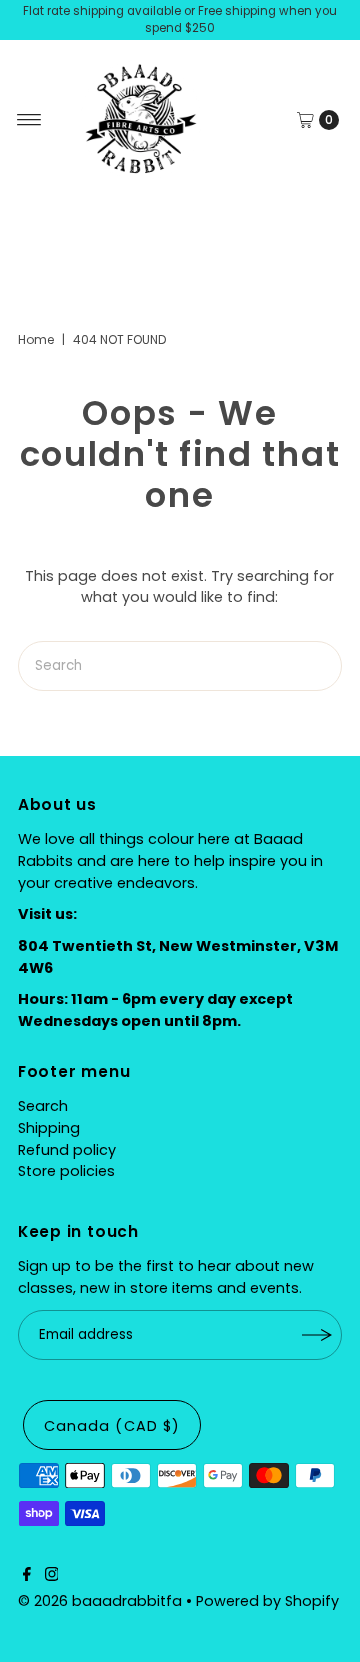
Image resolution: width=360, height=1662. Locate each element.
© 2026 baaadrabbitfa (100, 1601)
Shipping (49, 1128)
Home (36, 339)
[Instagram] (52, 1576)
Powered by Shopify (267, 1601)
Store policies (66, 1171)
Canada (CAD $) (112, 1426)
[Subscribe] (317, 1335)
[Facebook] (27, 1576)
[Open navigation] (29, 120)
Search (43, 1106)
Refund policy (67, 1150)
